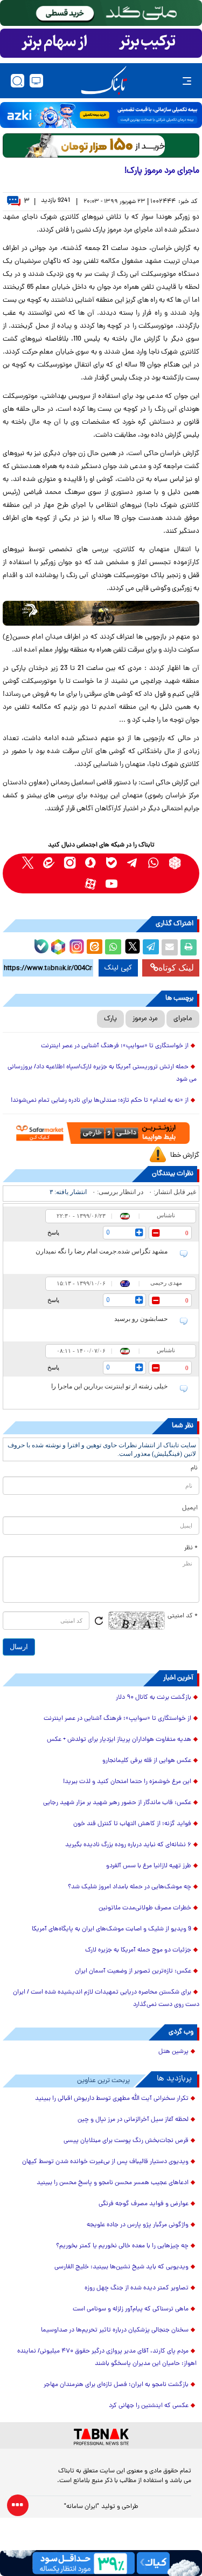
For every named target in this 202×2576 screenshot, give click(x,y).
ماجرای (183, 1019)
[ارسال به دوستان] (170, 947)
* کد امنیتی (183, 1616)
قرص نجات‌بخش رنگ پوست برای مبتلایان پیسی (126, 2141)
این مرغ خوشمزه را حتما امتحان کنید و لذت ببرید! (127, 1782)
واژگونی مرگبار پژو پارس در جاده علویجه (138, 2225)
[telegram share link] (151, 947)
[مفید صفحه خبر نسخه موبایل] (101, 43)
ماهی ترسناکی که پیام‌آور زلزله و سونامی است (131, 2309)
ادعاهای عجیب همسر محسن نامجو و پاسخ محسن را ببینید (113, 2183)
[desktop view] (36, 81)
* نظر (191, 1548)
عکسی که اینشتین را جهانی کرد (149, 2406)
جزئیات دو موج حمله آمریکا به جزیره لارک (138, 1950)
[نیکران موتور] (101, 613)
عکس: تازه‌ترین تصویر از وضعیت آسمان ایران (133, 1971)
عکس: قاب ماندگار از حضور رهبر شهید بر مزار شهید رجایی (117, 1803)
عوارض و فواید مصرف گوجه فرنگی (144, 2204)
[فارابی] (101, 145)
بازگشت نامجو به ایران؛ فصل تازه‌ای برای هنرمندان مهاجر (116, 2385)
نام (194, 1468)
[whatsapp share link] (113, 947)
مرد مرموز (145, 1019)
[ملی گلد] (101, 13)
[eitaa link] (49, 863)
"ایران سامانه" (82, 2507)
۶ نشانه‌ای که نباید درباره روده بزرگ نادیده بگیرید (128, 1845)
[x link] (28, 863)
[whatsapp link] (154, 863)
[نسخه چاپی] (189, 947)
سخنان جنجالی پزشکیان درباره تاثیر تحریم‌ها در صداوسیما (115, 2330)
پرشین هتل (173, 2052)
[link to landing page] (104, 81)
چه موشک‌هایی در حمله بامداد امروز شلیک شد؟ (130, 1887)
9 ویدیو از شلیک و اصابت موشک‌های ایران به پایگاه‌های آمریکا (112, 1929)
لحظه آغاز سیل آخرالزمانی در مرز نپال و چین (133, 2120)
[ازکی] (101, 115)
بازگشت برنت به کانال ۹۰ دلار (154, 1698)
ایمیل (190, 1508)
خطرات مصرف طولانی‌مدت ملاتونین (145, 1908)
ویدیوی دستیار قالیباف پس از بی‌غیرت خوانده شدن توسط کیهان (105, 2162)
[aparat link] (91, 884)
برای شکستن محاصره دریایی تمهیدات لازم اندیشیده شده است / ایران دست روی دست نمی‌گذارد (106, 1999)
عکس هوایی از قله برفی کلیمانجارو (147, 1761)
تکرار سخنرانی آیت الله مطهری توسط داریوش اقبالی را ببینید (112, 2099)
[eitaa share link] (94, 947)
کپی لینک (118, 968)
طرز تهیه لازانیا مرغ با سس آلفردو (149, 1866)
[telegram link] (133, 863)
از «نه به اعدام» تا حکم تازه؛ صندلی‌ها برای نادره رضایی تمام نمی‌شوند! (100, 1101)
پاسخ (53, 1232)
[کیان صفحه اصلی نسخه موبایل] (101, 2563)
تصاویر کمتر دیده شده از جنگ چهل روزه (137, 2288)
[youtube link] (112, 884)
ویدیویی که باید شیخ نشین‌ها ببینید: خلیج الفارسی (121, 2267)
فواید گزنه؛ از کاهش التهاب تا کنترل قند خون (132, 1824)
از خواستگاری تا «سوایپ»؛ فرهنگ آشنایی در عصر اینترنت (115, 1046)
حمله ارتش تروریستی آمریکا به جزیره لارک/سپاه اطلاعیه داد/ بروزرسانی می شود (102, 1073)
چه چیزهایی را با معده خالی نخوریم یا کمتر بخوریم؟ (122, 2246)
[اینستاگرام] (75, 945)
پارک (110, 1019)
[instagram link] (70, 863)
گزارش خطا (185, 1155)
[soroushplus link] (91, 863)
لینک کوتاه (176, 968)
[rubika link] (175, 863)
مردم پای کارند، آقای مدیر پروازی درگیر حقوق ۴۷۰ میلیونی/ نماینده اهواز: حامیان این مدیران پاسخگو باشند (107, 2358)
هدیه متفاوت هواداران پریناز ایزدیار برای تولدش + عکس (119, 1740)
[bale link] (112, 863)
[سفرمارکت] (101, 1133)
